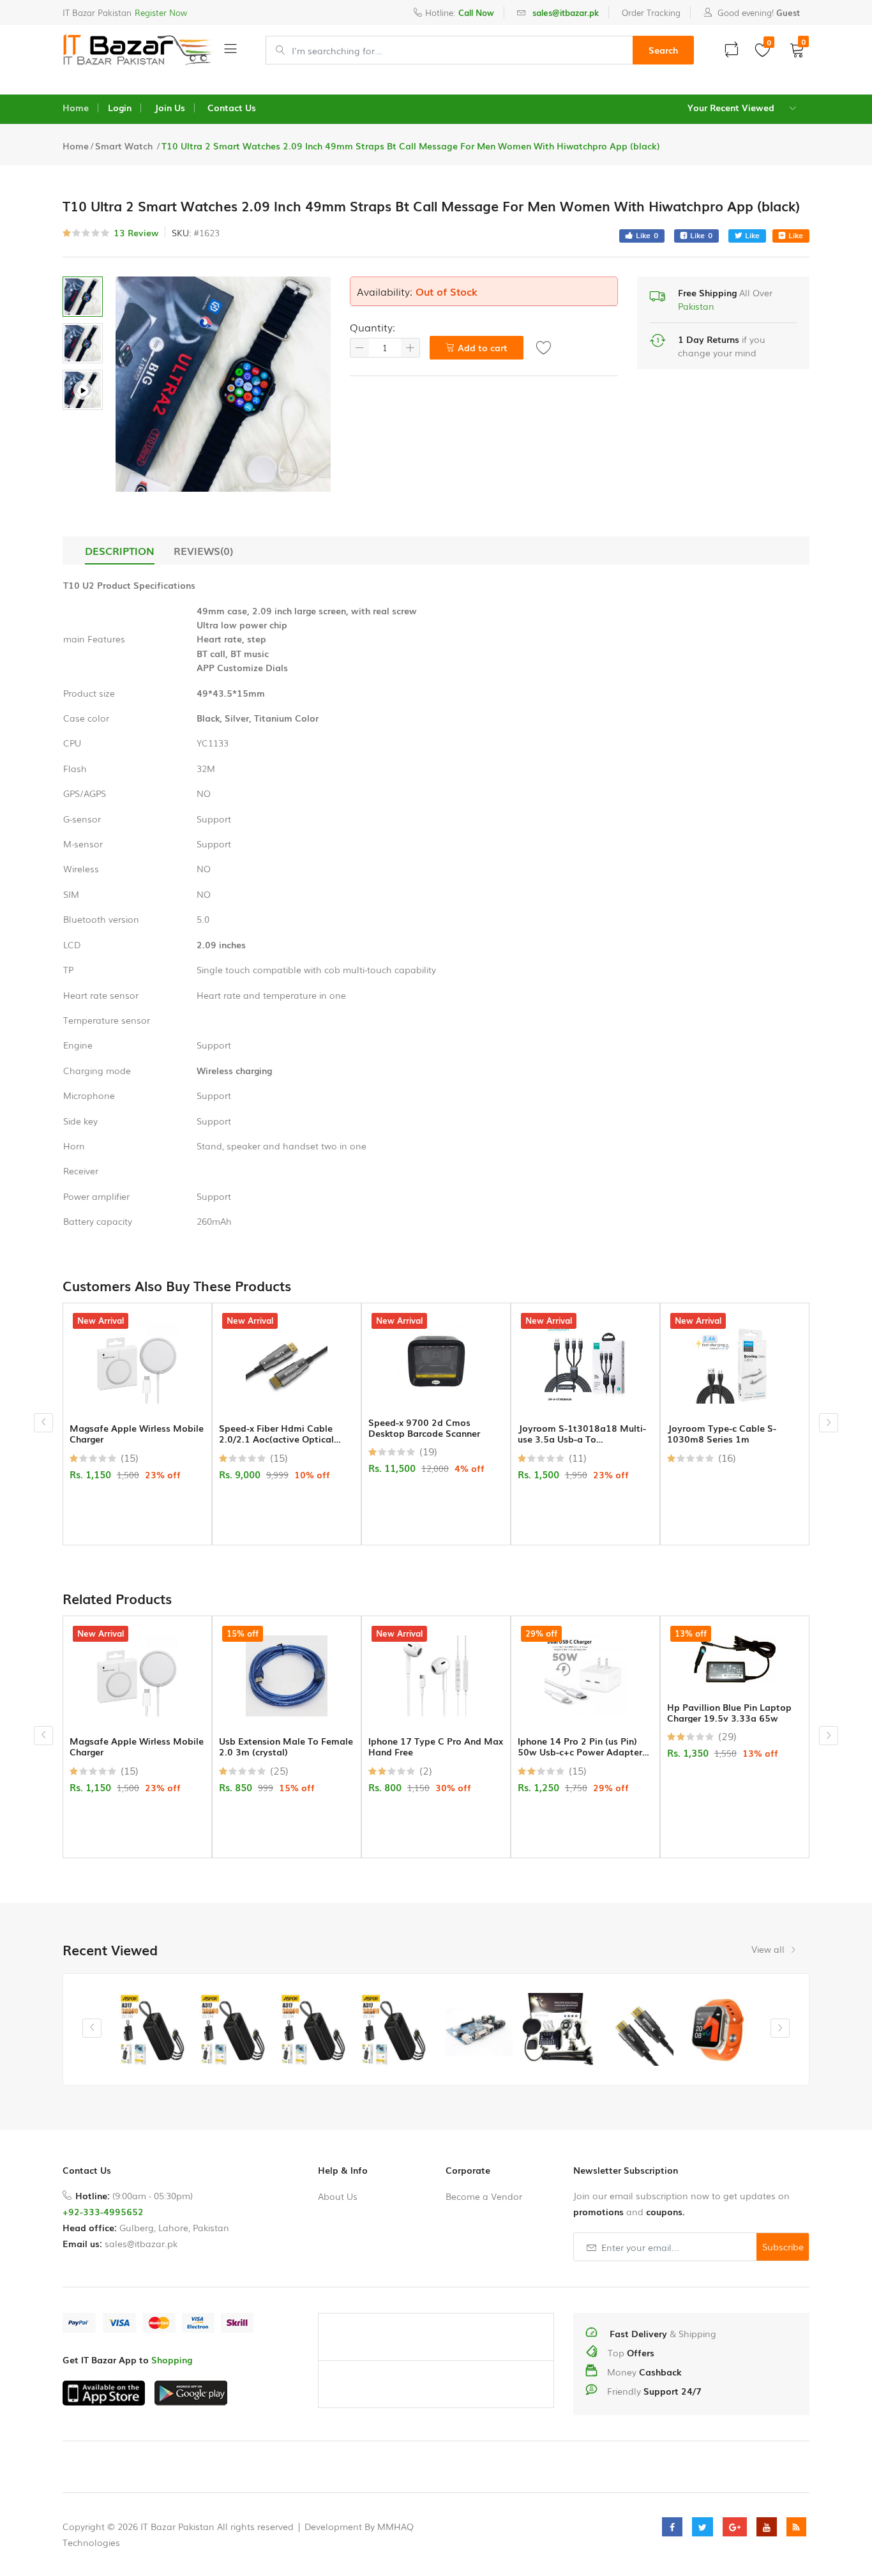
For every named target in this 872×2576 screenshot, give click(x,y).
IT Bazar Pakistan (97, 12)
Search (663, 50)
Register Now (161, 12)
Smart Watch (125, 146)
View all (769, 1949)
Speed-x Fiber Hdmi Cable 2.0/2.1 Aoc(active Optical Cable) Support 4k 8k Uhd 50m (286, 1434)
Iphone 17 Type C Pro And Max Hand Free (436, 1746)
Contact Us (232, 107)
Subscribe (783, 2246)
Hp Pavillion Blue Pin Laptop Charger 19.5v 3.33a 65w (729, 1713)
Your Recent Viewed (731, 107)
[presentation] (43, 1423)
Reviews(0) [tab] (203, 550)
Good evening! (757, 12)
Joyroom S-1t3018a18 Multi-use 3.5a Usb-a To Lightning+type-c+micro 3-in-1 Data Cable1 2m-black (583, 1434)
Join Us (169, 107)
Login (120, 107)
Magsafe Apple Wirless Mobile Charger (137, 1434)
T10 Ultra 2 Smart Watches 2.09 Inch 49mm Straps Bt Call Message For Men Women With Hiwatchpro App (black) (411, 146)
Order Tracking (651, 12)
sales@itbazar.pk (141, 2243)
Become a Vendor (484, 2196)
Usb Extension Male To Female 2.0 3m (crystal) (286, 1746)
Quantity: (372, 327)
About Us (338, 2196)
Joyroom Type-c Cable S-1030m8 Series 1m (722, 1434)
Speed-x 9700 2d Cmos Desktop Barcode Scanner (424, 1428)
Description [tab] (120, 550)
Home (76, 107)
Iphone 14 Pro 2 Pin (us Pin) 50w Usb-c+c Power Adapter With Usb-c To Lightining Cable (584, 1746)
